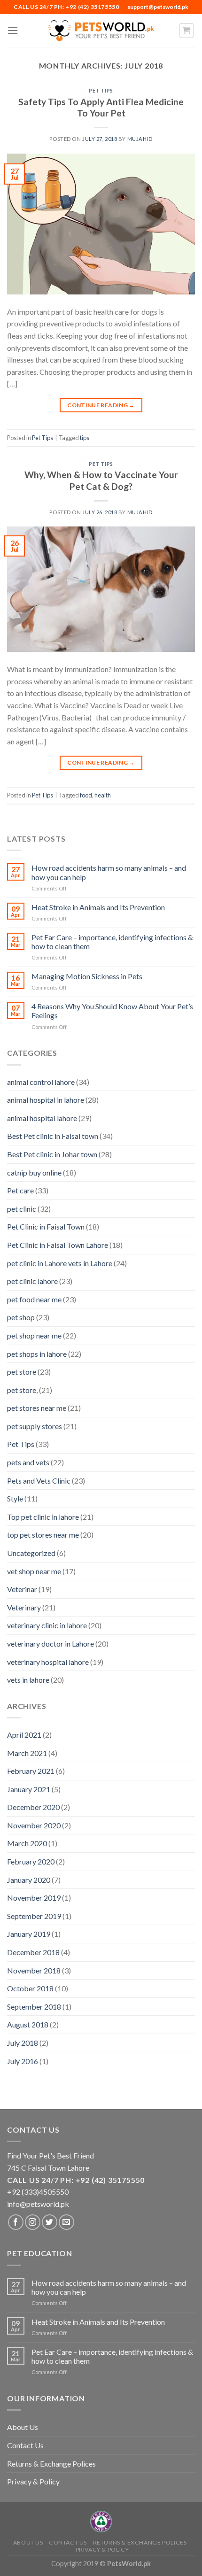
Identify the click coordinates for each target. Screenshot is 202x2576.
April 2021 (24, 1735)
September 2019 (34, 1916)
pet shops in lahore (37, 1354)
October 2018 (30, 1988)
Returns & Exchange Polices (51, 2464)
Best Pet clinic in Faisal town (53, 1136)
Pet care (20, 1190)
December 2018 (33, 1952)
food (86, 795)
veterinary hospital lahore (48, 1662)
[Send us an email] (66, 2222)
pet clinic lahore (32, 1281)
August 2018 (28, 2024)
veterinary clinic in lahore (47, 1625)
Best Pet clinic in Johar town (52, 1154)
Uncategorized (31, 1553)
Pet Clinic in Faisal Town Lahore (58, 1245)
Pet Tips (101, 90)
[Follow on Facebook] (16, 2222)
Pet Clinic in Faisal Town (46, 1226)
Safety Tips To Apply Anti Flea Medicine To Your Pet (101, 108)
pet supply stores (35, 1426)
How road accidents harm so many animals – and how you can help (109, 872)
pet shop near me (34, 1335)
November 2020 (34, 1825)
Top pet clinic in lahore (43, 1517)
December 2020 (33, 1807)
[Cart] (187, 31)
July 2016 (23, 2061)
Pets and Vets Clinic (39, 1481)
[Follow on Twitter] (50, 2222)
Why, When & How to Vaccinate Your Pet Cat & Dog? (101, 480)
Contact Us (25, 2445)
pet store (22, 1372)
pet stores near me (37, 1408)
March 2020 (27, 1843)
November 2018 (34, 1970)
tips (85, 438)
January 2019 (29, 1934)
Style (15, 1498)
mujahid (140, 139)
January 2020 (29, 1880)
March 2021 (27, 1753)
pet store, (22, 1390)
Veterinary (24, 1607)
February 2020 (31, 1861)
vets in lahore (28, 1680)
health (103, 795)
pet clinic (22, 1209)
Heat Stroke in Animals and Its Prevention (98, 907)
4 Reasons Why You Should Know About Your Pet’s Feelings (112, 1011)
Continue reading (101, 405)
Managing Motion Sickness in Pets (87, 976)
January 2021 (29, 1789)
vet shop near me (34, 1571)
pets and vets (28, 1462)
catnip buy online (34, 1172)
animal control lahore (41, 1082)
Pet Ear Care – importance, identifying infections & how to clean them (112, 942)
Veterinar (22, 1589)
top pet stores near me (43, 1535)
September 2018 (34, 2007)
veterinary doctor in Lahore (50, 1644)
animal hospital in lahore (46, 1100)
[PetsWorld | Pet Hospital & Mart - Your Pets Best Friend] (101, 30)
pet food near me (34, 1299)
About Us (23, 2427)
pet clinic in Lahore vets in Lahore (60, 1263)
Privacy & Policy (33, 2481)
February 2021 (31, 1771)
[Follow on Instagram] (33, 2222)
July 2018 (23, 2043)
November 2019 (34, 1898)
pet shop (21, 1317)
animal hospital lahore (42, 1118)
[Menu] (13, 30)
